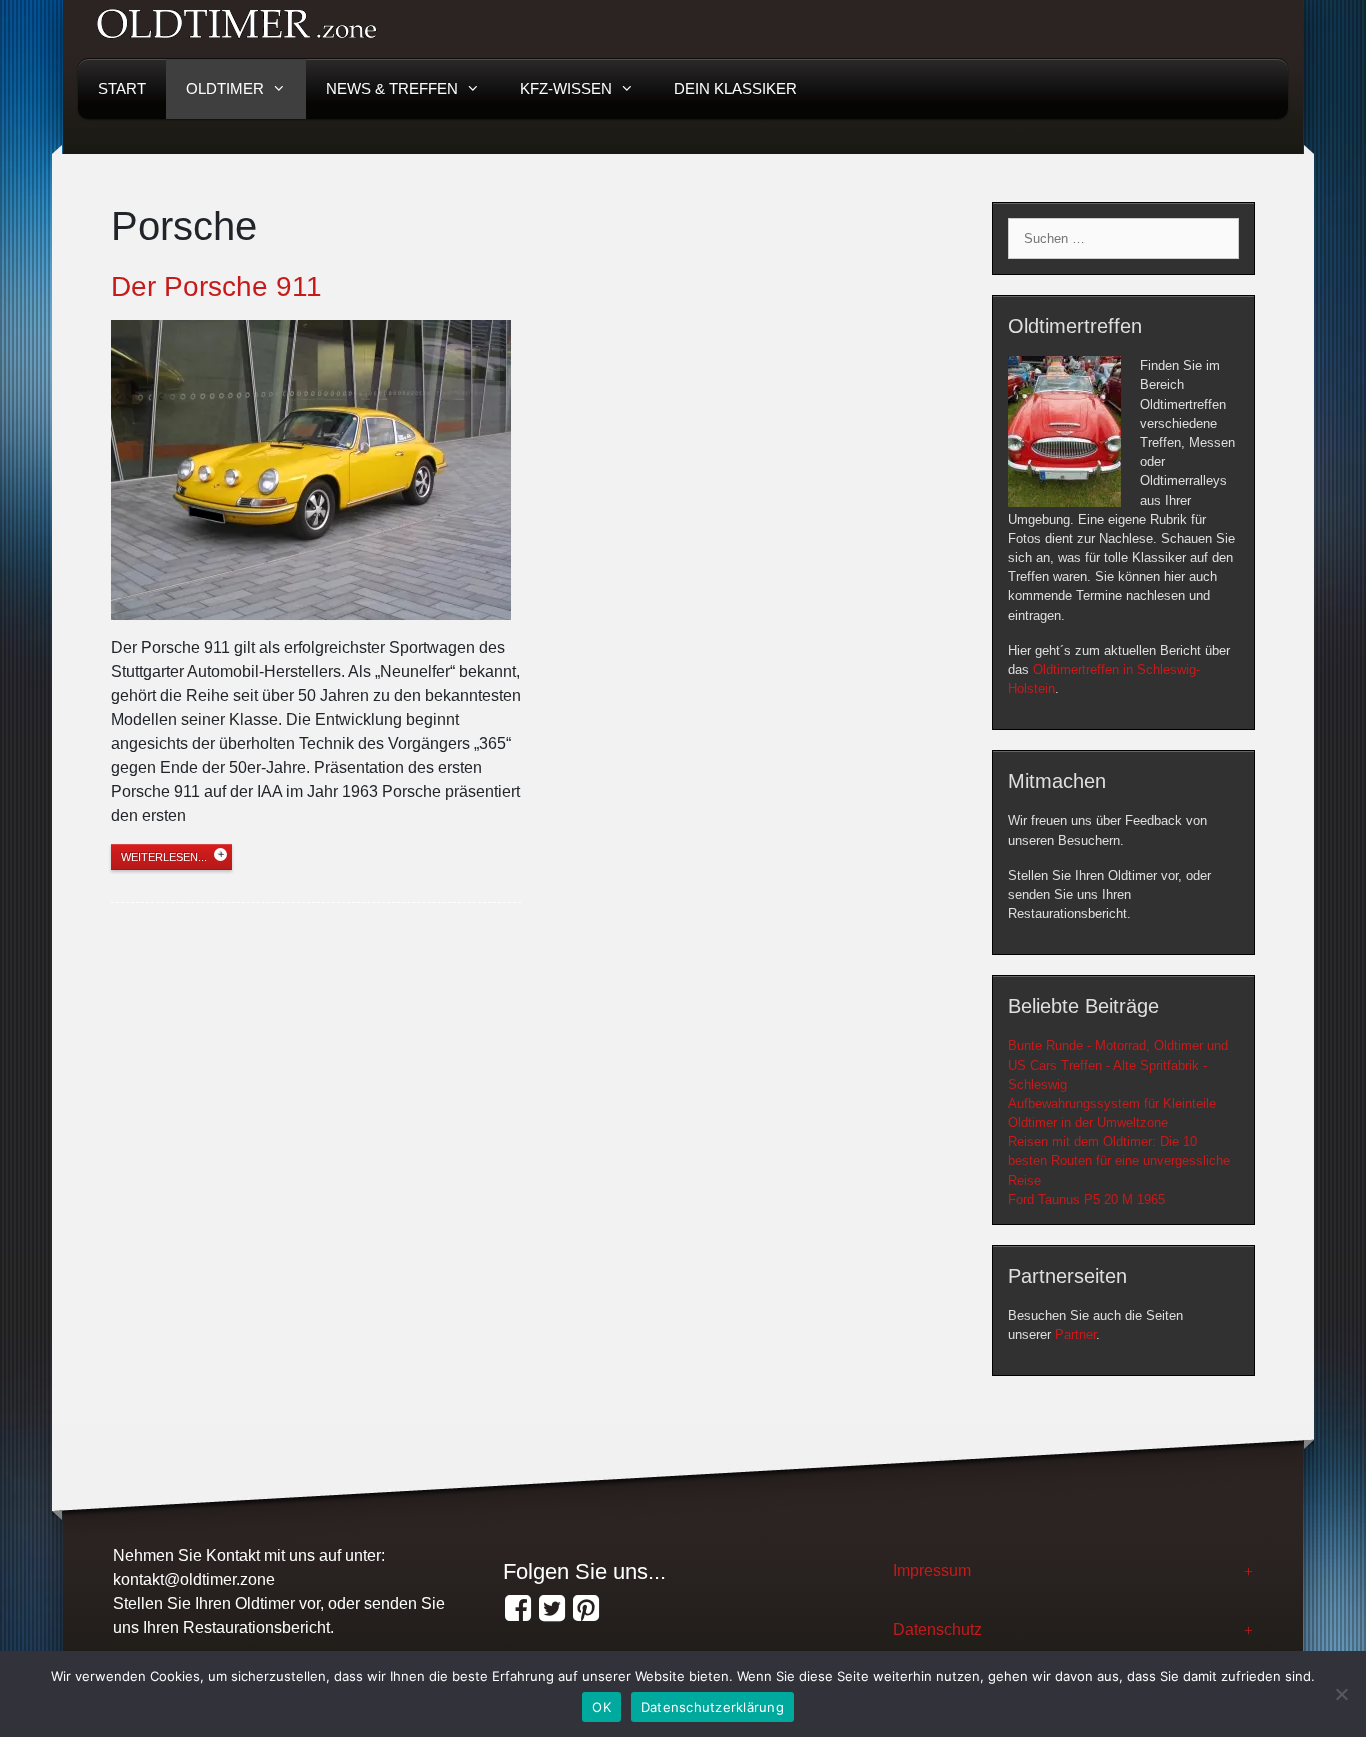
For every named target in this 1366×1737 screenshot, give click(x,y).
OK (601, 1707)
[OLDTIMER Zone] (552, 1609)
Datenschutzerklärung (712, 1707)
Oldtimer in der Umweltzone (1088, 1122)
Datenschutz (937, 1629)
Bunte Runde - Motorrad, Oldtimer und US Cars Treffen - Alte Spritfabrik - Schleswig (1118, 1064)
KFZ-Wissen (566, 88)
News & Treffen (392, 88)
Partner (1075, 1334)
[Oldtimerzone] (586, 1609)
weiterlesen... (164, 857)
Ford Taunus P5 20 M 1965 (1086, 1199)
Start (122, 88)
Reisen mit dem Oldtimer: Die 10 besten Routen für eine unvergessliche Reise (1119, 1160)
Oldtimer (225, 88)
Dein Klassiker (735, 88)
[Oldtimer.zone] (518, 1609)
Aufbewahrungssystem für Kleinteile (1112, 1103)
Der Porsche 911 (216, 286)
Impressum (932, 1570)
